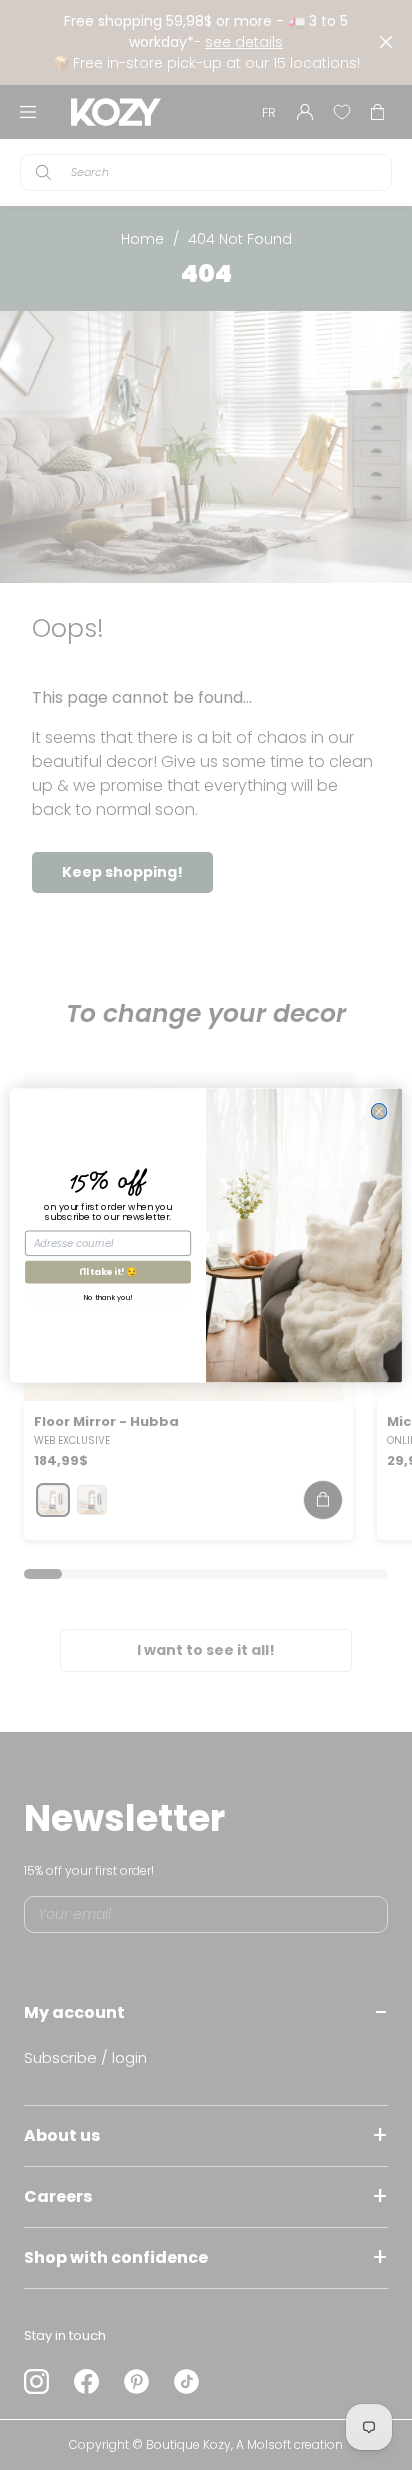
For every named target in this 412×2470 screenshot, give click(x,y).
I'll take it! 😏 (108, 1271)
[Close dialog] (379, 1111)
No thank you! (108, 1297)
